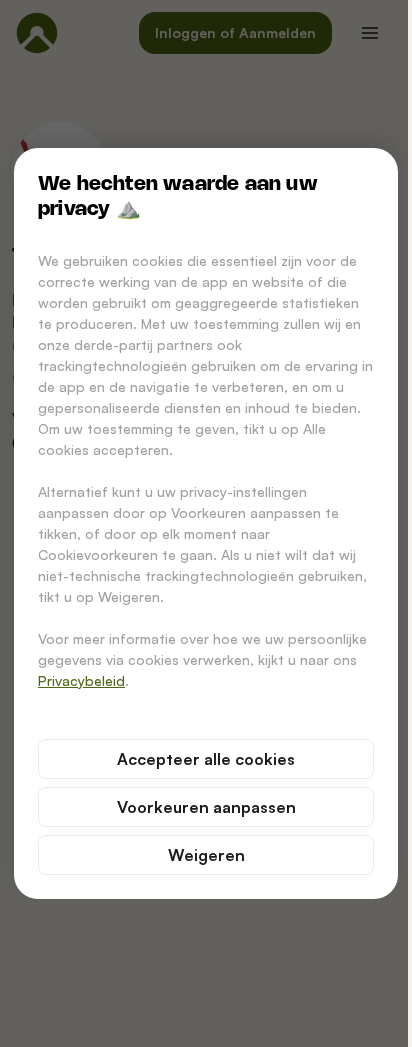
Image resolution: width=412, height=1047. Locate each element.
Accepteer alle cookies (206, 759)
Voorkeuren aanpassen (206, 807)
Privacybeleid (81, 680)
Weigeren (206, 855)
